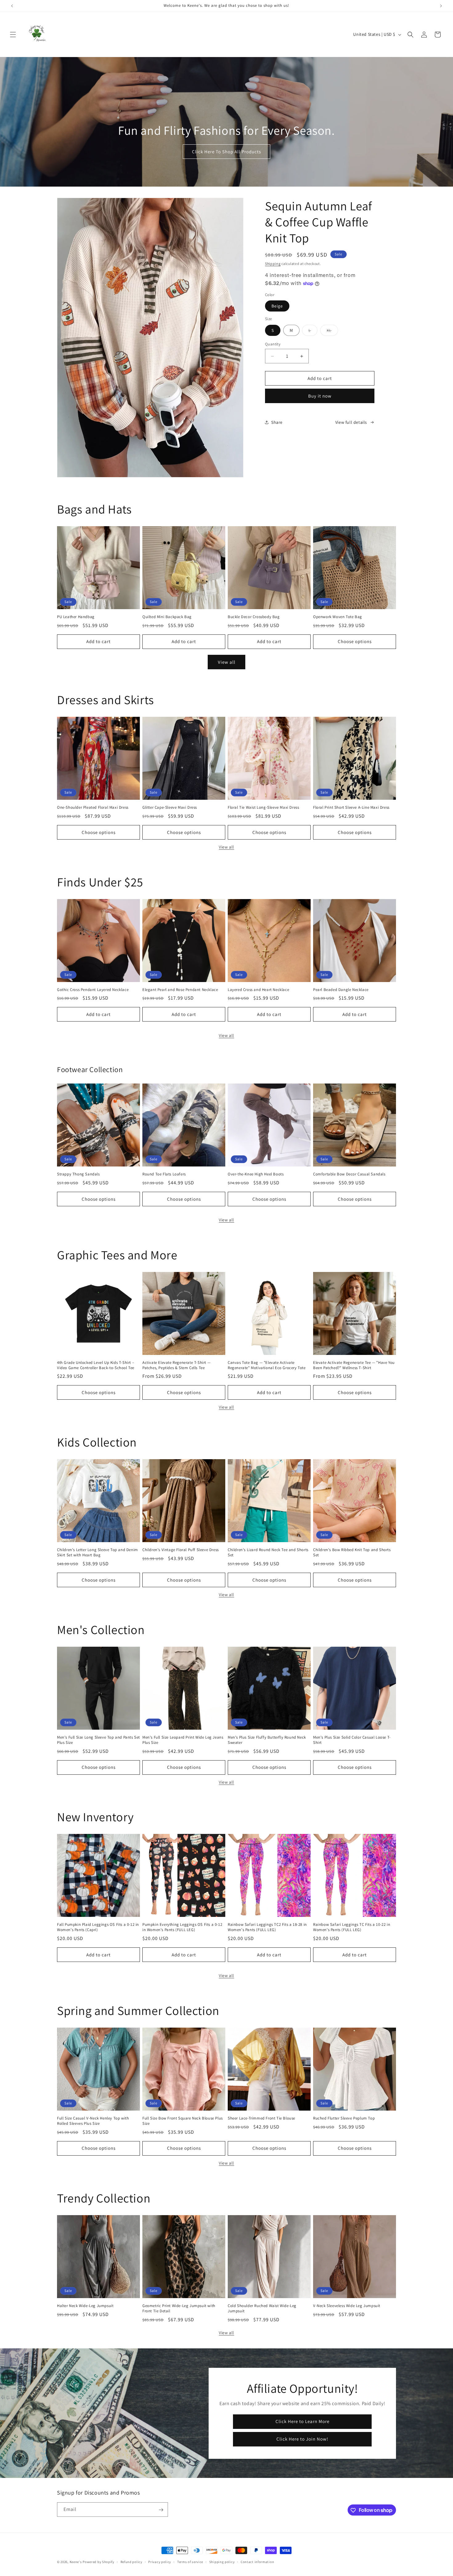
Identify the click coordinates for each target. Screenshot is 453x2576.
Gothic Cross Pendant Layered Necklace (93, 990)
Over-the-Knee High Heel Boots (256, 1174)
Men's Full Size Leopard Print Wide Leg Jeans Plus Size (183, 1740)
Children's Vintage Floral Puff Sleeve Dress (181, 1550)
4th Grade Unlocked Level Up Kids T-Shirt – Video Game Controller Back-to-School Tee (96, 1365)
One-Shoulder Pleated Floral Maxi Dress (93, 807)
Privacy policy (160, 2562)
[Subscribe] (161, 2510)
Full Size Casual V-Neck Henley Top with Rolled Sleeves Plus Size (93, 2121)
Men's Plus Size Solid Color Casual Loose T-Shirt (352, 1740)
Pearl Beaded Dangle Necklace (341, 990)
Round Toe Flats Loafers (164, 1174)
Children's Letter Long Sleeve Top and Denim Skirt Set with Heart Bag (98, 1552)
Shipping (273, 264)
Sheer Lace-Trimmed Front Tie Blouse (261, 2118)
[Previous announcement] (12, 6)
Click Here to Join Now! (302, 2439)
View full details (351, 422)
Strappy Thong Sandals (78, 1174)
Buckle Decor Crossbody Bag (254, 617)
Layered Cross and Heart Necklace (258, 990)
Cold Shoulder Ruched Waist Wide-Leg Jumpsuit (262, 2308)
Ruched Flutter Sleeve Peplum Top (344, 2118)
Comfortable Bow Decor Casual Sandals (349, 1174)
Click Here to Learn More (302, 2421)
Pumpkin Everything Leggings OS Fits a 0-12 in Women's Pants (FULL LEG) (182, 1927)
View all (227, 662)
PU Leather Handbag (76, 617)
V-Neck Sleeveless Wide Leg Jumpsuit (347, 2306)
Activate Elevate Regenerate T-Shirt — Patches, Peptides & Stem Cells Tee (176, 1365)
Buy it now (320, 396)
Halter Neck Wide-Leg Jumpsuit (85, 2306)
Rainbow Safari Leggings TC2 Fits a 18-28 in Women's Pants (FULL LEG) (267, 1927)
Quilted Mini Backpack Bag (167, 617)
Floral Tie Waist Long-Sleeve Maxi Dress (263, 807)
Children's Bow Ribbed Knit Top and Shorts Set (352, 1552)
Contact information (257, 2562)
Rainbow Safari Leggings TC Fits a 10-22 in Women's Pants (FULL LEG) (352, 1927)
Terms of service (190, 2562)
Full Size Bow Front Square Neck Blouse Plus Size (183, 2121)
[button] (13, 35)
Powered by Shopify (98, 2562)
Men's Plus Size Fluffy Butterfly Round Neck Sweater (267, 1740)
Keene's (76, 2562)
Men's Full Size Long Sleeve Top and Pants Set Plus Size (98, 1740)
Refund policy (131, 2562)
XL (332, 332)
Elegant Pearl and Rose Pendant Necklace (180, 990)
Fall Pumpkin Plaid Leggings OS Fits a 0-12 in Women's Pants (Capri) (98, 1927)
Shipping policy (222, 2562)
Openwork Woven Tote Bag (338, 617)
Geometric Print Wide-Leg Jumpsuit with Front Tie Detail (179, 2308)
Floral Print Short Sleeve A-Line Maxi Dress (351, 807)
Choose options (355, 641)
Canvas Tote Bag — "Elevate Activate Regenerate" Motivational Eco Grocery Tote (267, 1365)
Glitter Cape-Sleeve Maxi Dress (170, 807)
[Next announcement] (441, 6)
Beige (277, 306)
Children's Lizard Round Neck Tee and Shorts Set (268, 1552)
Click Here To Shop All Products (226, 152)
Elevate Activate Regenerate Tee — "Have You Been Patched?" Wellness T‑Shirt (354, 1365)
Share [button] (277, 422)
